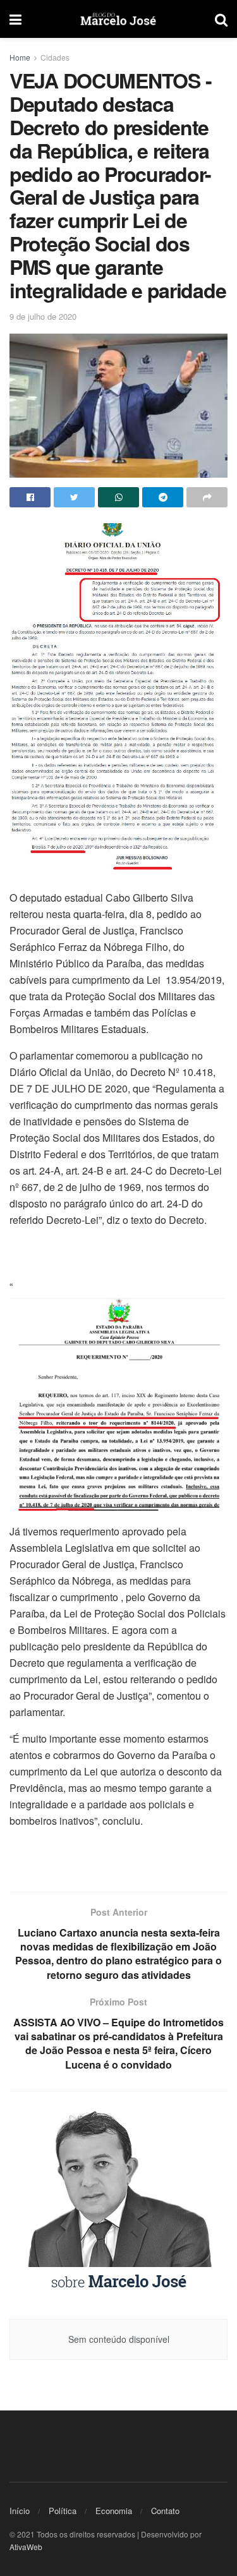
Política (63, 2511)
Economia (114, 2511)
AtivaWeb (26, 2547)
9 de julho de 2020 (43, 316)
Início (20, 2511)
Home (20, 57)
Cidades (55, 57)
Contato (165, 2511)
